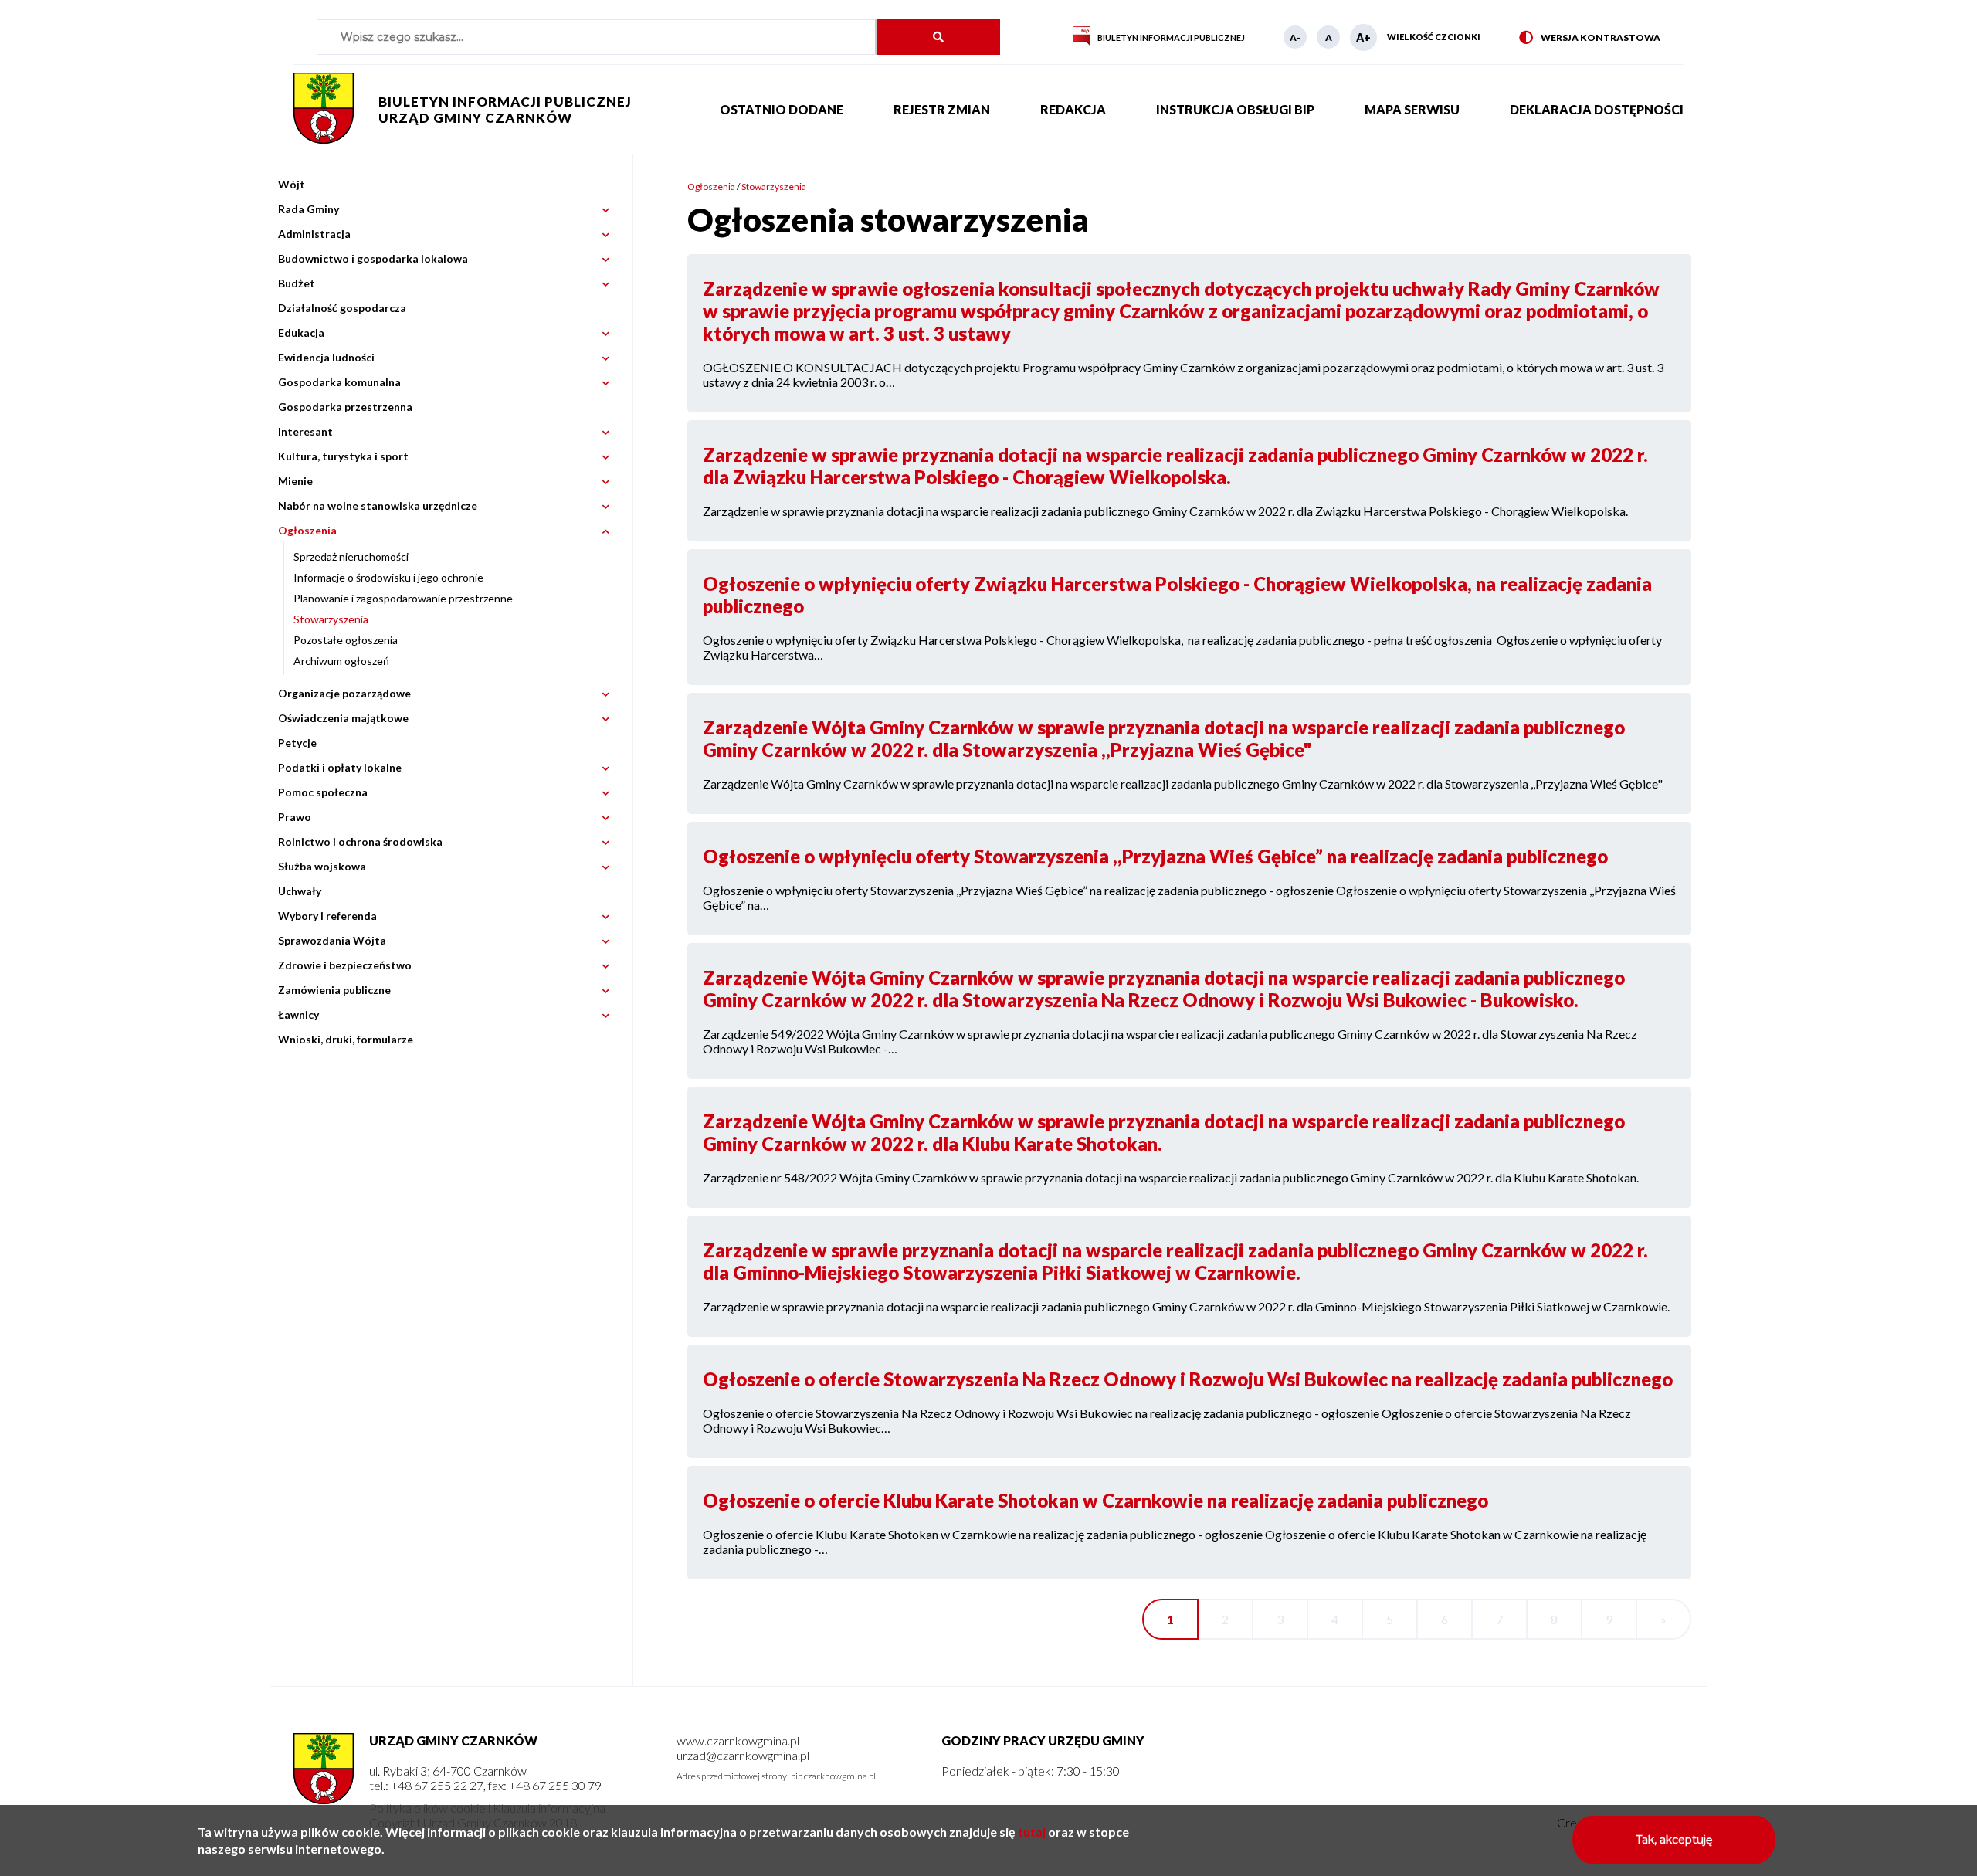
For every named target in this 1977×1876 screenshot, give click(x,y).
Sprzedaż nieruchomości (351, 556)
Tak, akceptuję (1674, 1840)
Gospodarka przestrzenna (345, 407)
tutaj (1032, 1832)
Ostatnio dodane (782, 109)
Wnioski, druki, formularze (346, 1039)
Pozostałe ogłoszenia (346, 640)
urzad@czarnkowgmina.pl (743, 1755)
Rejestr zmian (942, 109)
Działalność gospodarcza (342, 308)
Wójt (292, 184)
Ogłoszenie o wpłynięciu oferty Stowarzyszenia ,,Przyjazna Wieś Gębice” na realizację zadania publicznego (1155, 856)
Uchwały (300, 891)
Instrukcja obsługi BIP (1235, 109)
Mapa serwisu (1412, 109)
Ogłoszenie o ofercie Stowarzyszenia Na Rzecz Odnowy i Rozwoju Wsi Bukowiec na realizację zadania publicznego (1188, 1379)
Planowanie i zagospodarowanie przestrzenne (403, 598)
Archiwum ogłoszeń (341, 661)
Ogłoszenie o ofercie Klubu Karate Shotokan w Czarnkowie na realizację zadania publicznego (1095, 1500)
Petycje (297, 743)
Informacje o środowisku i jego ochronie (388, 577)
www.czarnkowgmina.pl (738, 1740)
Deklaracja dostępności (1597, 109)
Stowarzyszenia (331, 619)
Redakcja (1073, 109)
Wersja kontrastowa (1590, 38)
